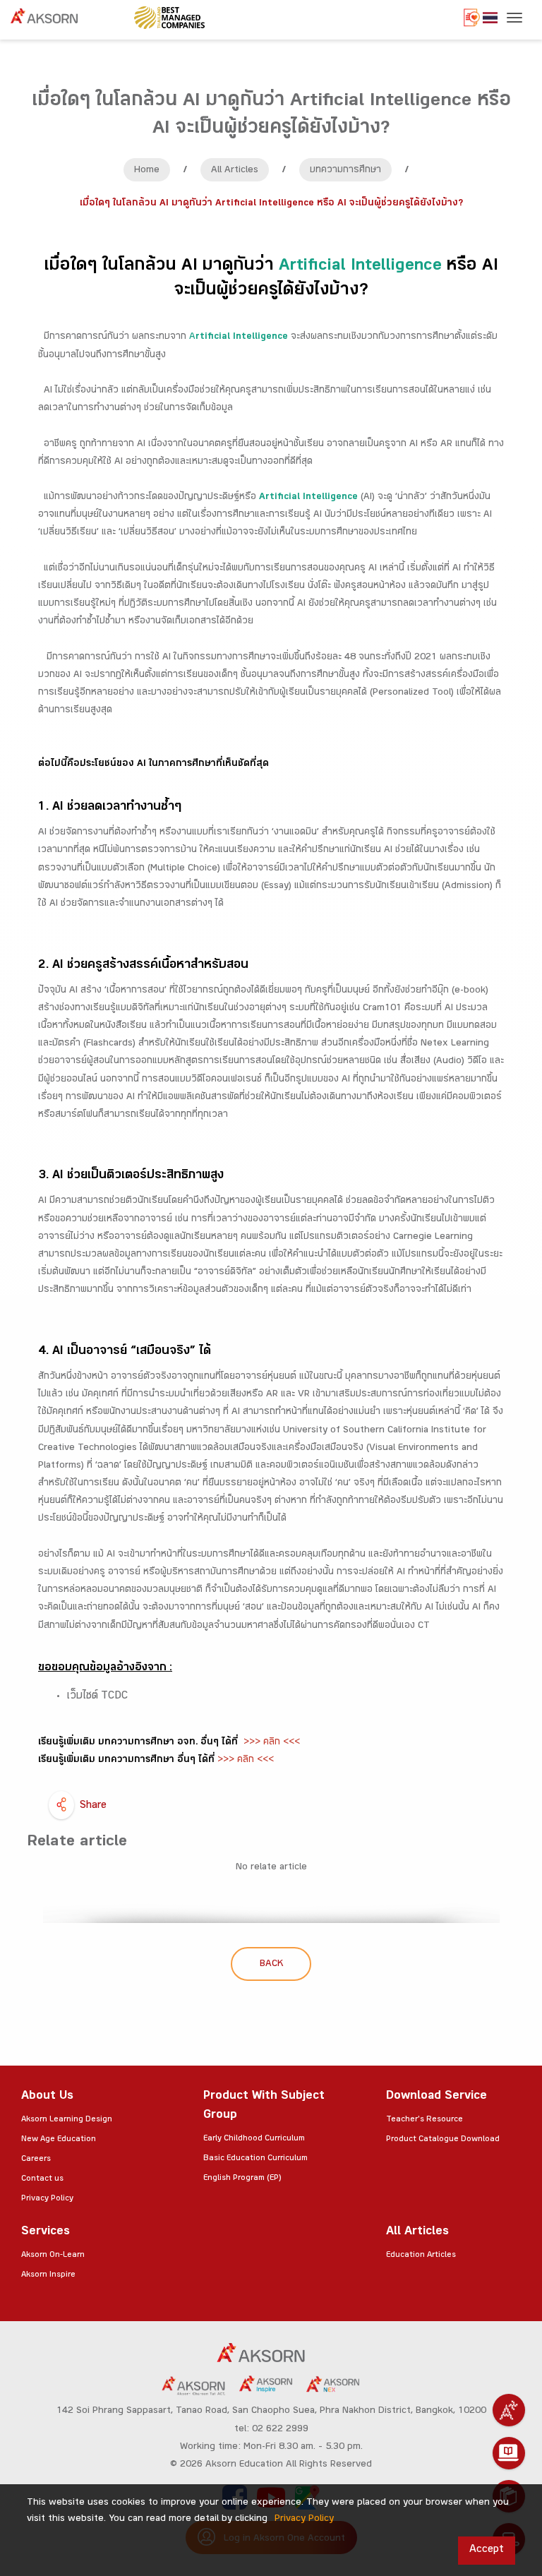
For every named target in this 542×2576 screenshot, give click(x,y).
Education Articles (421, 2256)
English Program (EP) (242, 2179)
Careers (36, 2159)
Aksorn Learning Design (67, 2120)
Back (271, 1965)
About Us (47, 2097)
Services (46, 2233)
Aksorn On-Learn (53, 2256)
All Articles (235, 171)
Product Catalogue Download (443, 2140)
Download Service (436, 2097)
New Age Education (59, 2140)
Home (147, 171)
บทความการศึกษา (345, 171)
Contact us (42, 2179)
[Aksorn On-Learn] (509, 2453)
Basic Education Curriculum (255, 2159)
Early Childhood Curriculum (254, 2139)
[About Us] (509, 2410)
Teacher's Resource (424, 2120)
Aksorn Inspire (48, 2275)
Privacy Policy (47, 2199)
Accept (487, 2550)
